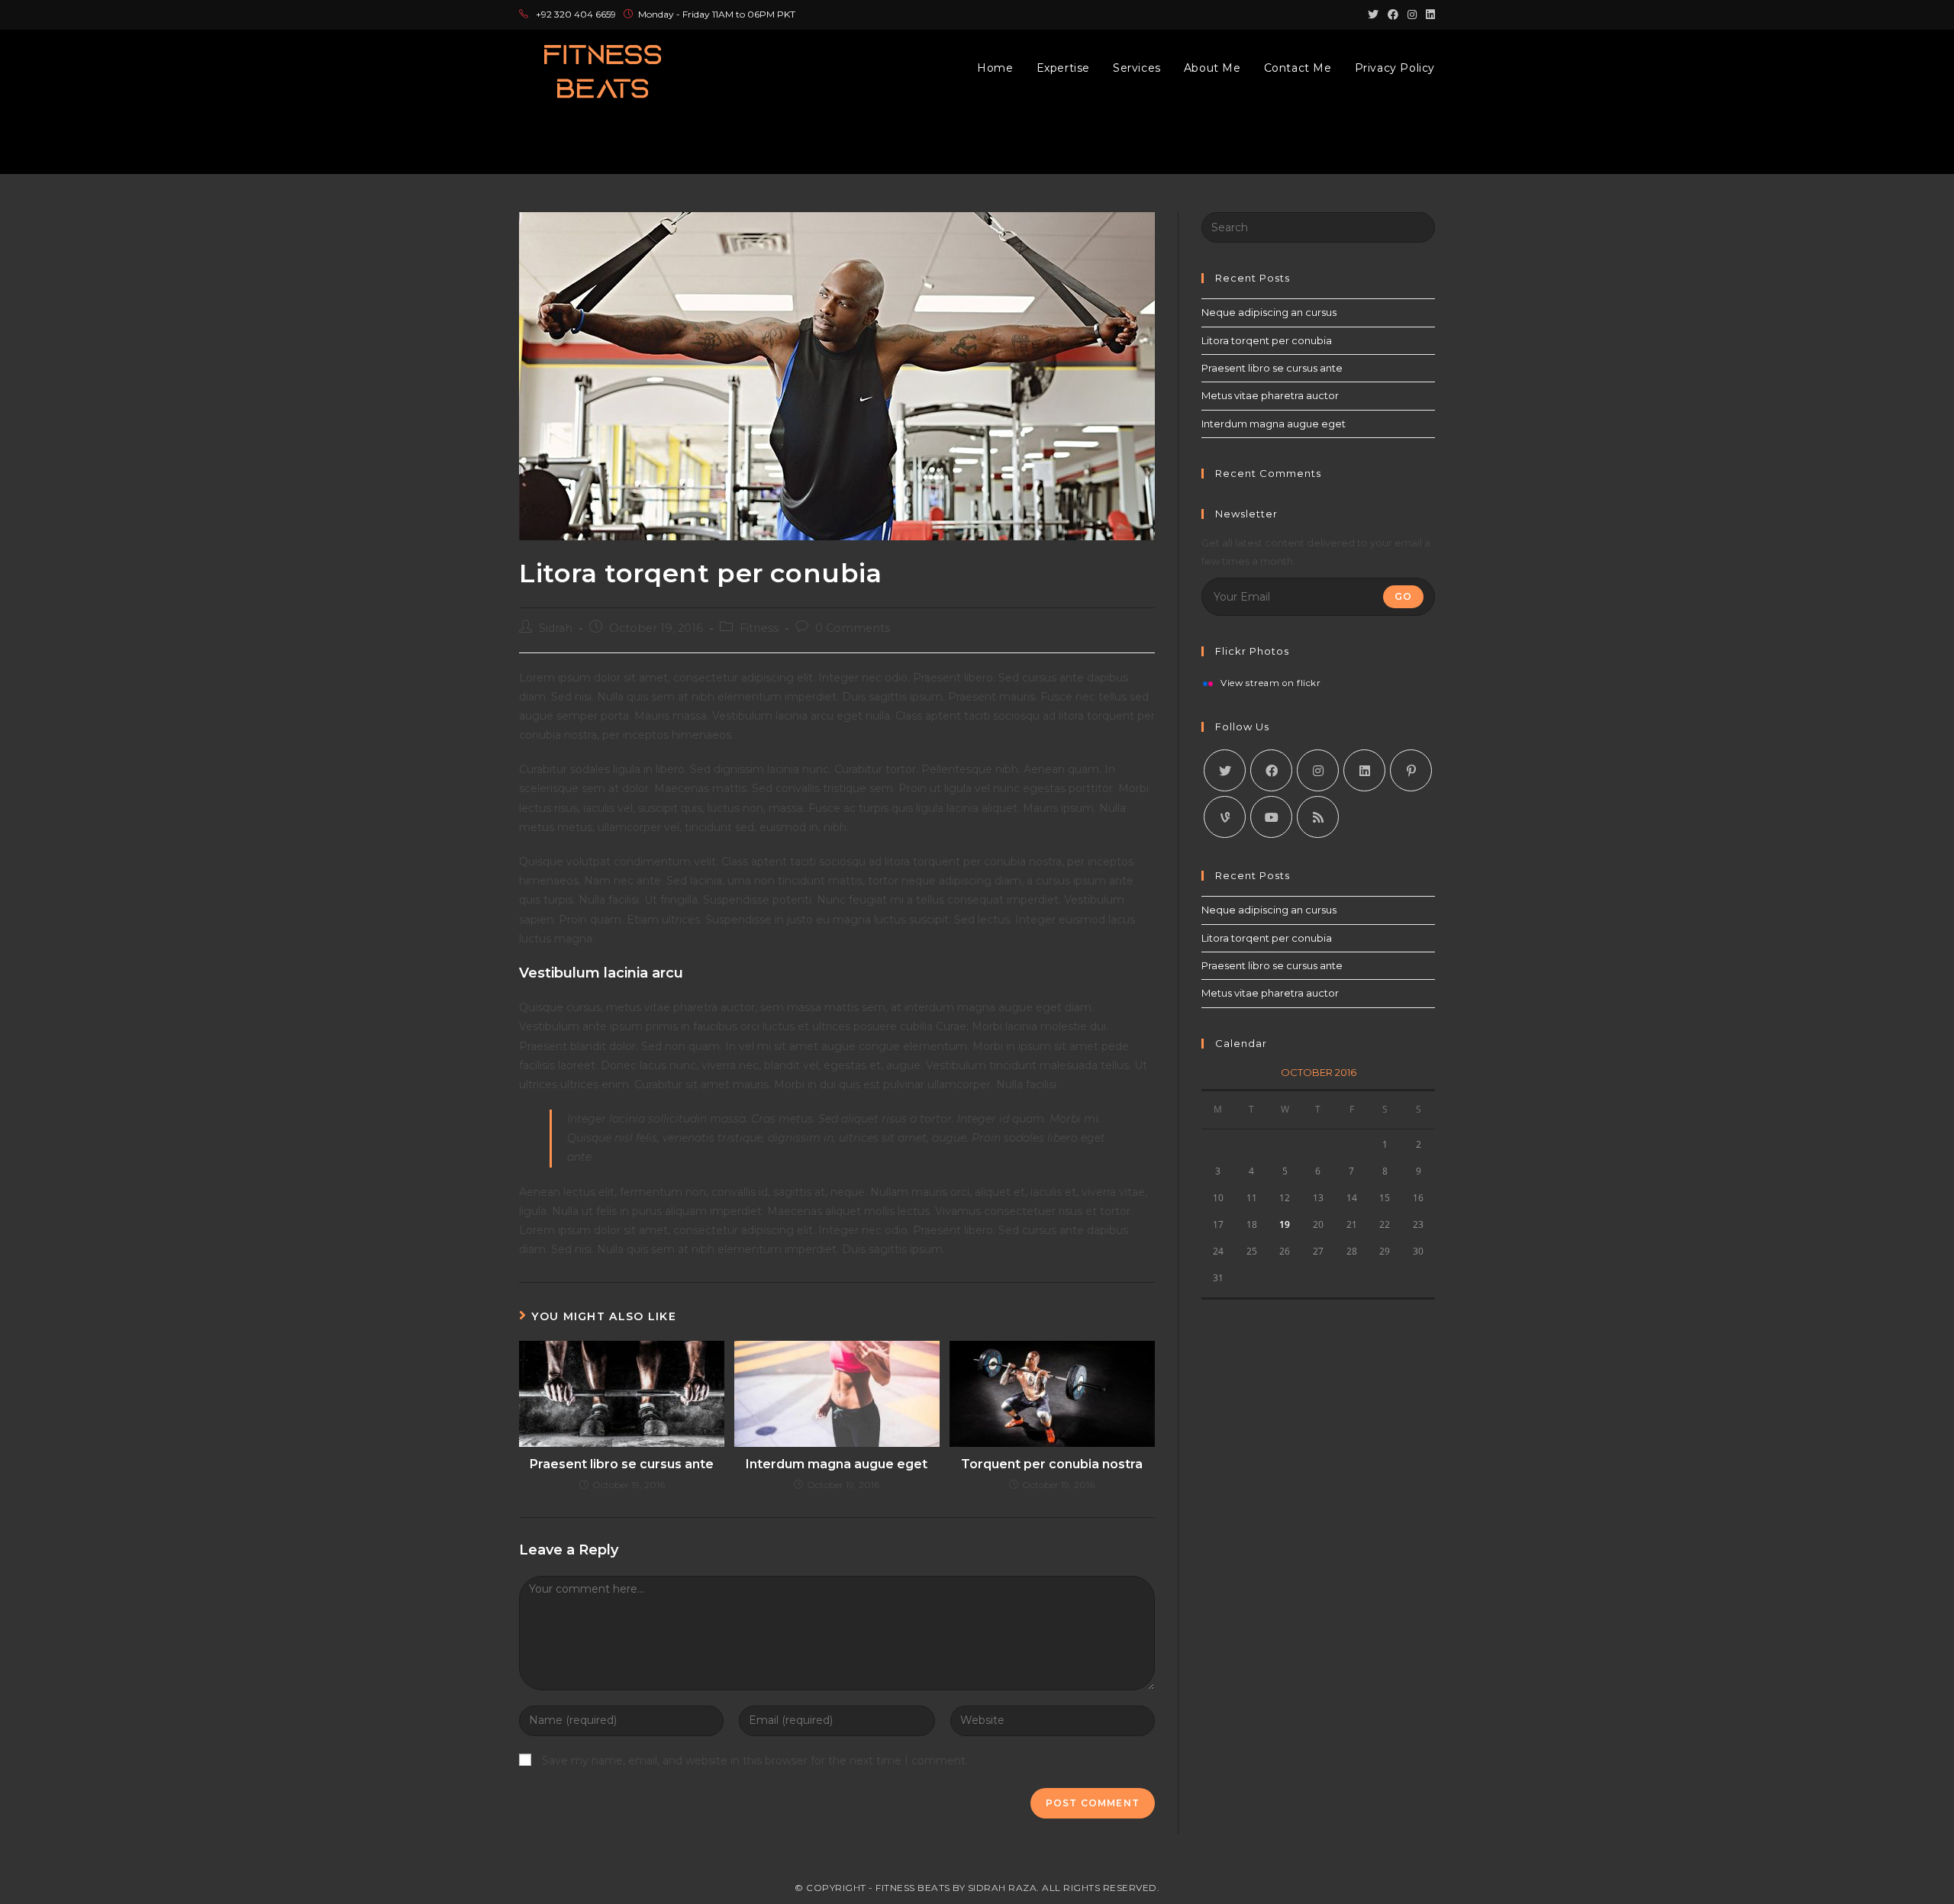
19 (1285, 1224)
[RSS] (1318, 817)
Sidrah (556, 628)
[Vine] (1225, 817)
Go (1403, 596)
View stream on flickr (1271, 684)
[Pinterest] (1411, 770)
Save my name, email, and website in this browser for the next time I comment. (755, 1761)
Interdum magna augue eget (837, 1464)
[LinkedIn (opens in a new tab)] (1428, 14)
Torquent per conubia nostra (1052, 1464)
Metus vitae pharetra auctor (1270, 395)
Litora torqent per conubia (1267, 340)
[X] (1225, 770)
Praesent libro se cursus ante (622, 1464)
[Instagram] (1318, 770)
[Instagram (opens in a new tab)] (1412, 14)
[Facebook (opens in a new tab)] (1393, 14)
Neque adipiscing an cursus (1269, 312)
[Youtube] (1271, 817)
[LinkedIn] (1364, 770)
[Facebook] (1271, 770)
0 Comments (853, 628)
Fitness (759, 628)
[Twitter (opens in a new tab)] (1373, 14)
